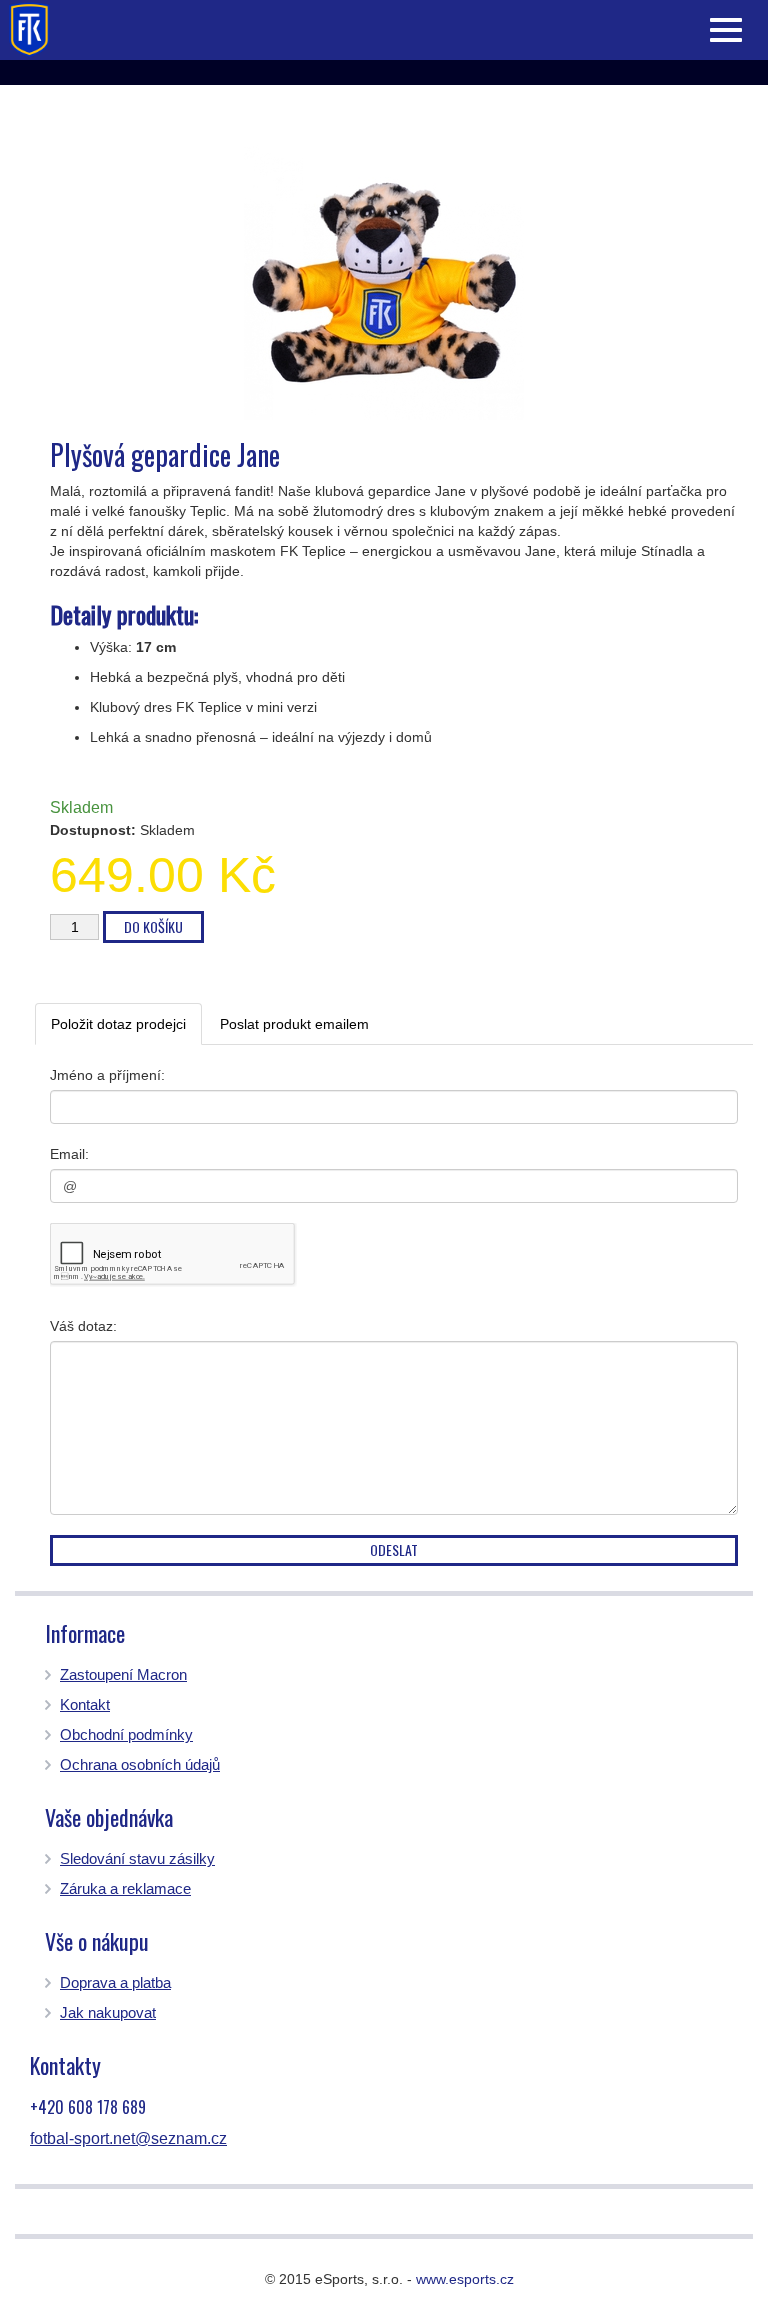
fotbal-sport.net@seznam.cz (128, 2138)
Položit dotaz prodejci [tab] (118, 1024)
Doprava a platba (115, 1982)
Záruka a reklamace (125, 1888)
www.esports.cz (465, 2279)
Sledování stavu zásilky (137, 1858)
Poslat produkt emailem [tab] (294, 1024)
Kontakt (85, 1704)
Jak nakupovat (108, 2012)
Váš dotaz (81, 1326)
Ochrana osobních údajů (140, 1764)
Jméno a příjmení (105, 1075)
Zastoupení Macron (123, 1674)
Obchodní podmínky (126, 1734)
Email (67, 1154)
